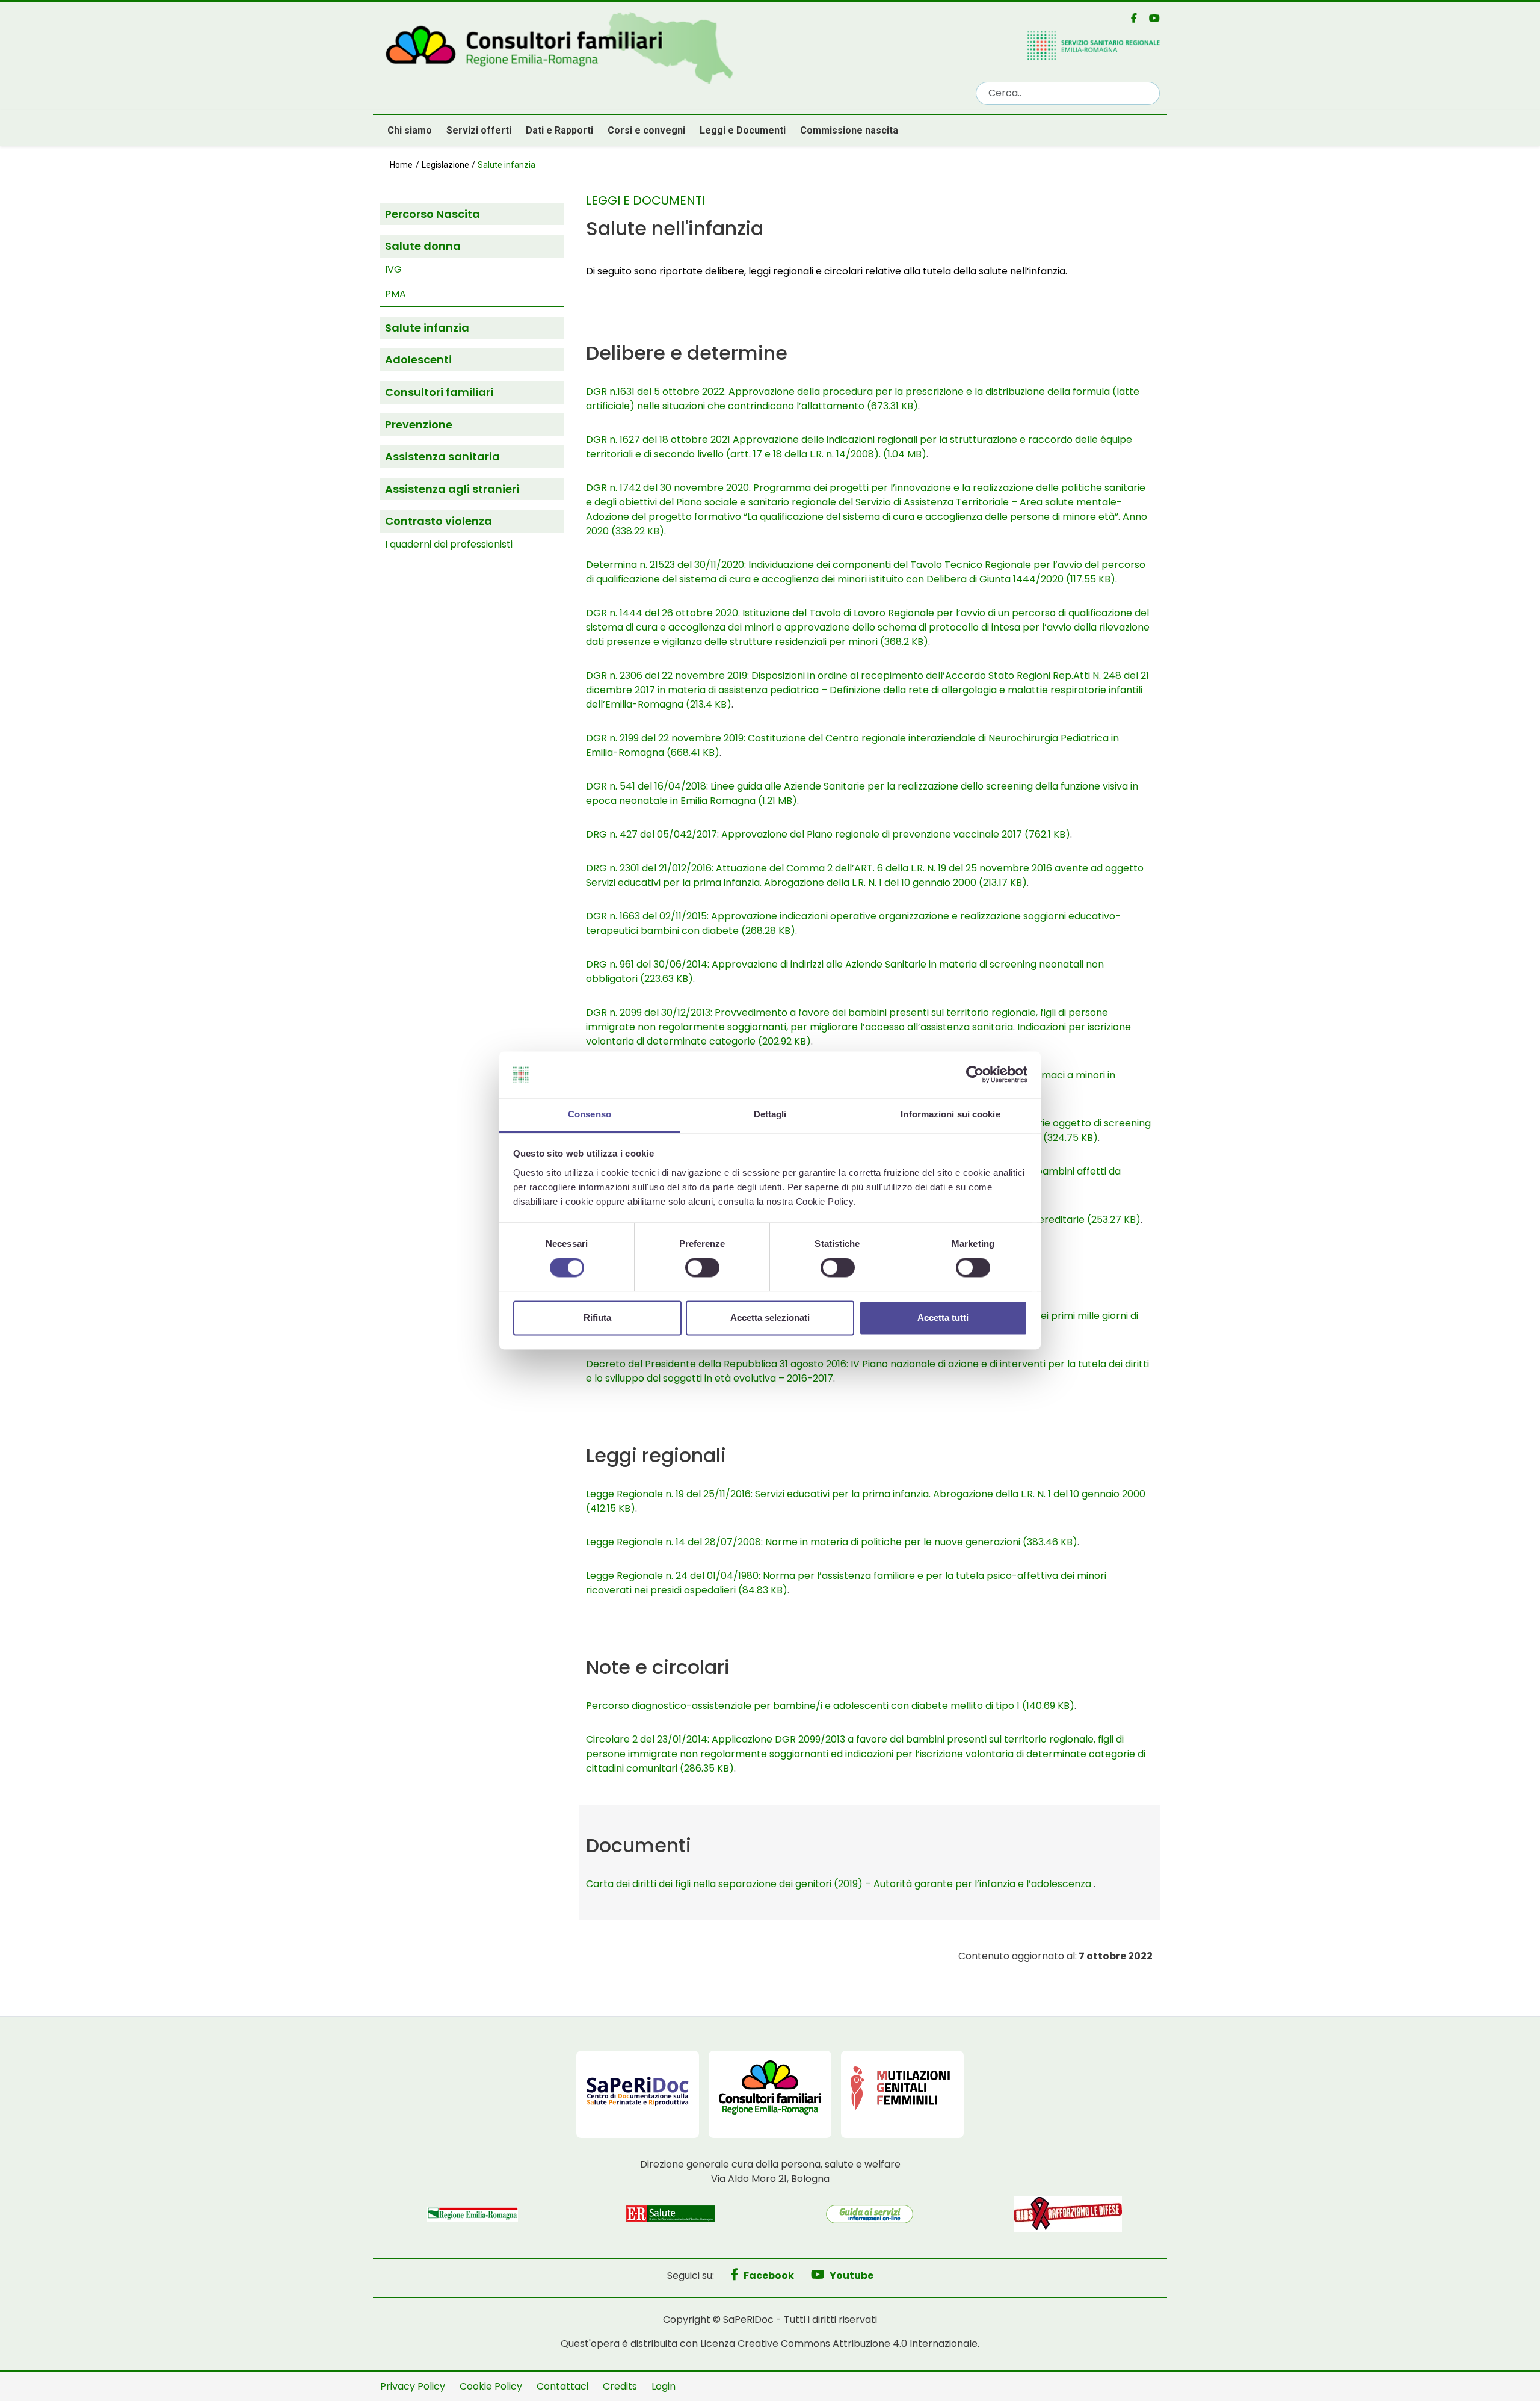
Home (401, 165)
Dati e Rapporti (559, 130)
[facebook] (1129, 18)
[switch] (702, 1268)
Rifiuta (597, 1318)
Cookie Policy (491, 2386)
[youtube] (1150, 18)
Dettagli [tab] (770, 1114)
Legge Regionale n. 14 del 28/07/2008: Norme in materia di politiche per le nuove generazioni (832, 1542)
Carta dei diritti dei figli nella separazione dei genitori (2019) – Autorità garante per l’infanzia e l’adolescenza (840, 1884)
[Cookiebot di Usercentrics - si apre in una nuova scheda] (975, 1075)
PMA (396, 294)
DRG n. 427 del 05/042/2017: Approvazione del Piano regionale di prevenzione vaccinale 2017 (828, 834)
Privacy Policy (413, 2386)
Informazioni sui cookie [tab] (950, 1114)
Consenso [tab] (590, 1114)
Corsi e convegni (646, 130)
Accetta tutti (943, 1318)
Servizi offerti (479, 130)
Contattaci (562, 2386)
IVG (393, 269)
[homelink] (671, 49)
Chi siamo (410, 130)
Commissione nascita (849, 130)
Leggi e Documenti (743, 130)
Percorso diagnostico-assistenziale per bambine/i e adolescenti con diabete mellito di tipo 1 (830, 1706)
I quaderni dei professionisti (449, 544)
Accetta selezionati (770, 1318)
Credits (620, 2386)
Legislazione (445, 165)
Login (664, 2386)
